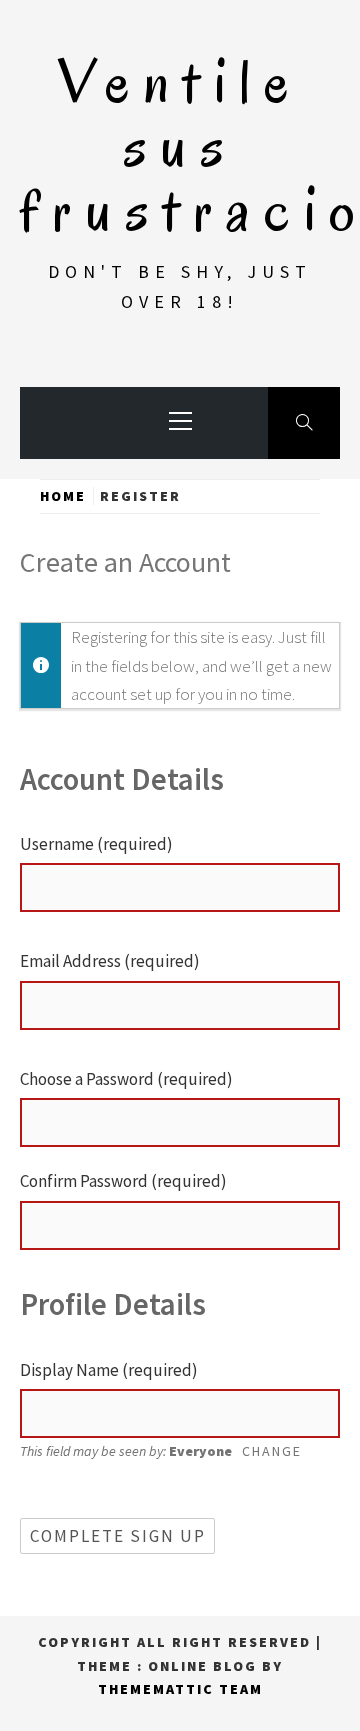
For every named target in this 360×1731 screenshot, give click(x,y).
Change (272, 1451)
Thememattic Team (180, 1689)
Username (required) (96, 844)
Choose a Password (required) (126, 1079)
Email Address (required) (110, 961)
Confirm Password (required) (123, 1181)
